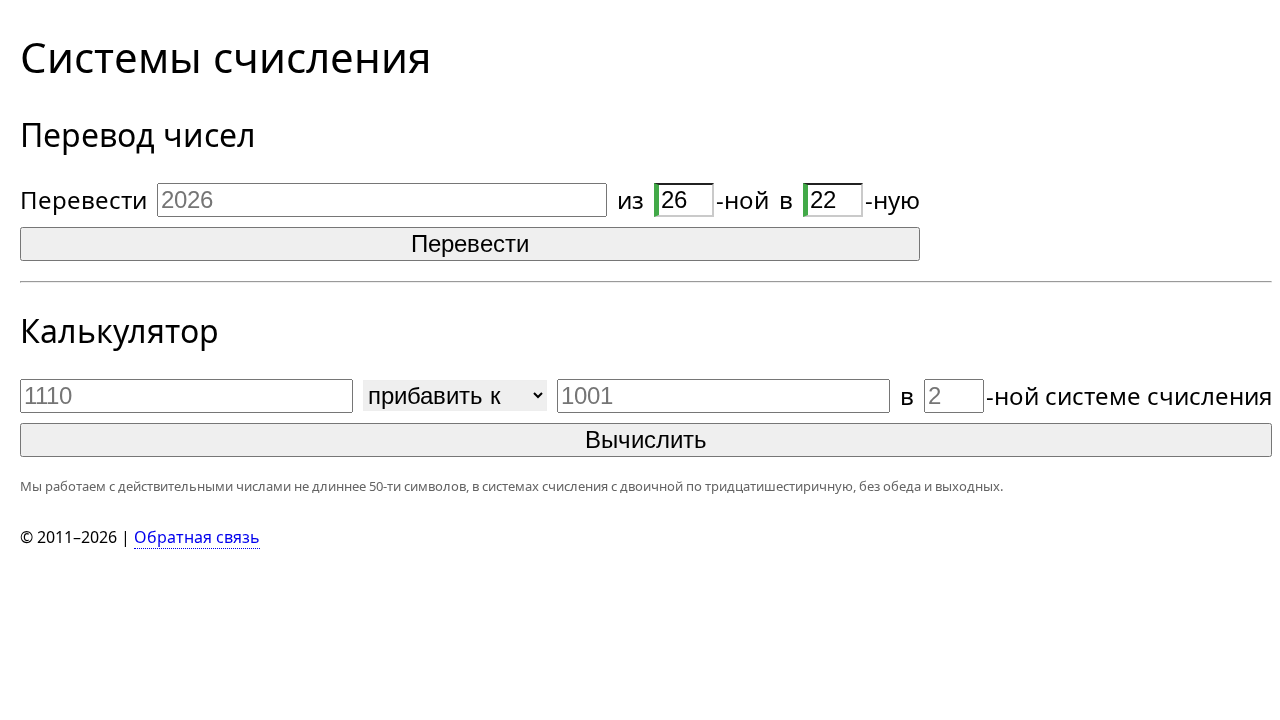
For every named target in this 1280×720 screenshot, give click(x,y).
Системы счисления (225, 56)
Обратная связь (197, 537)
